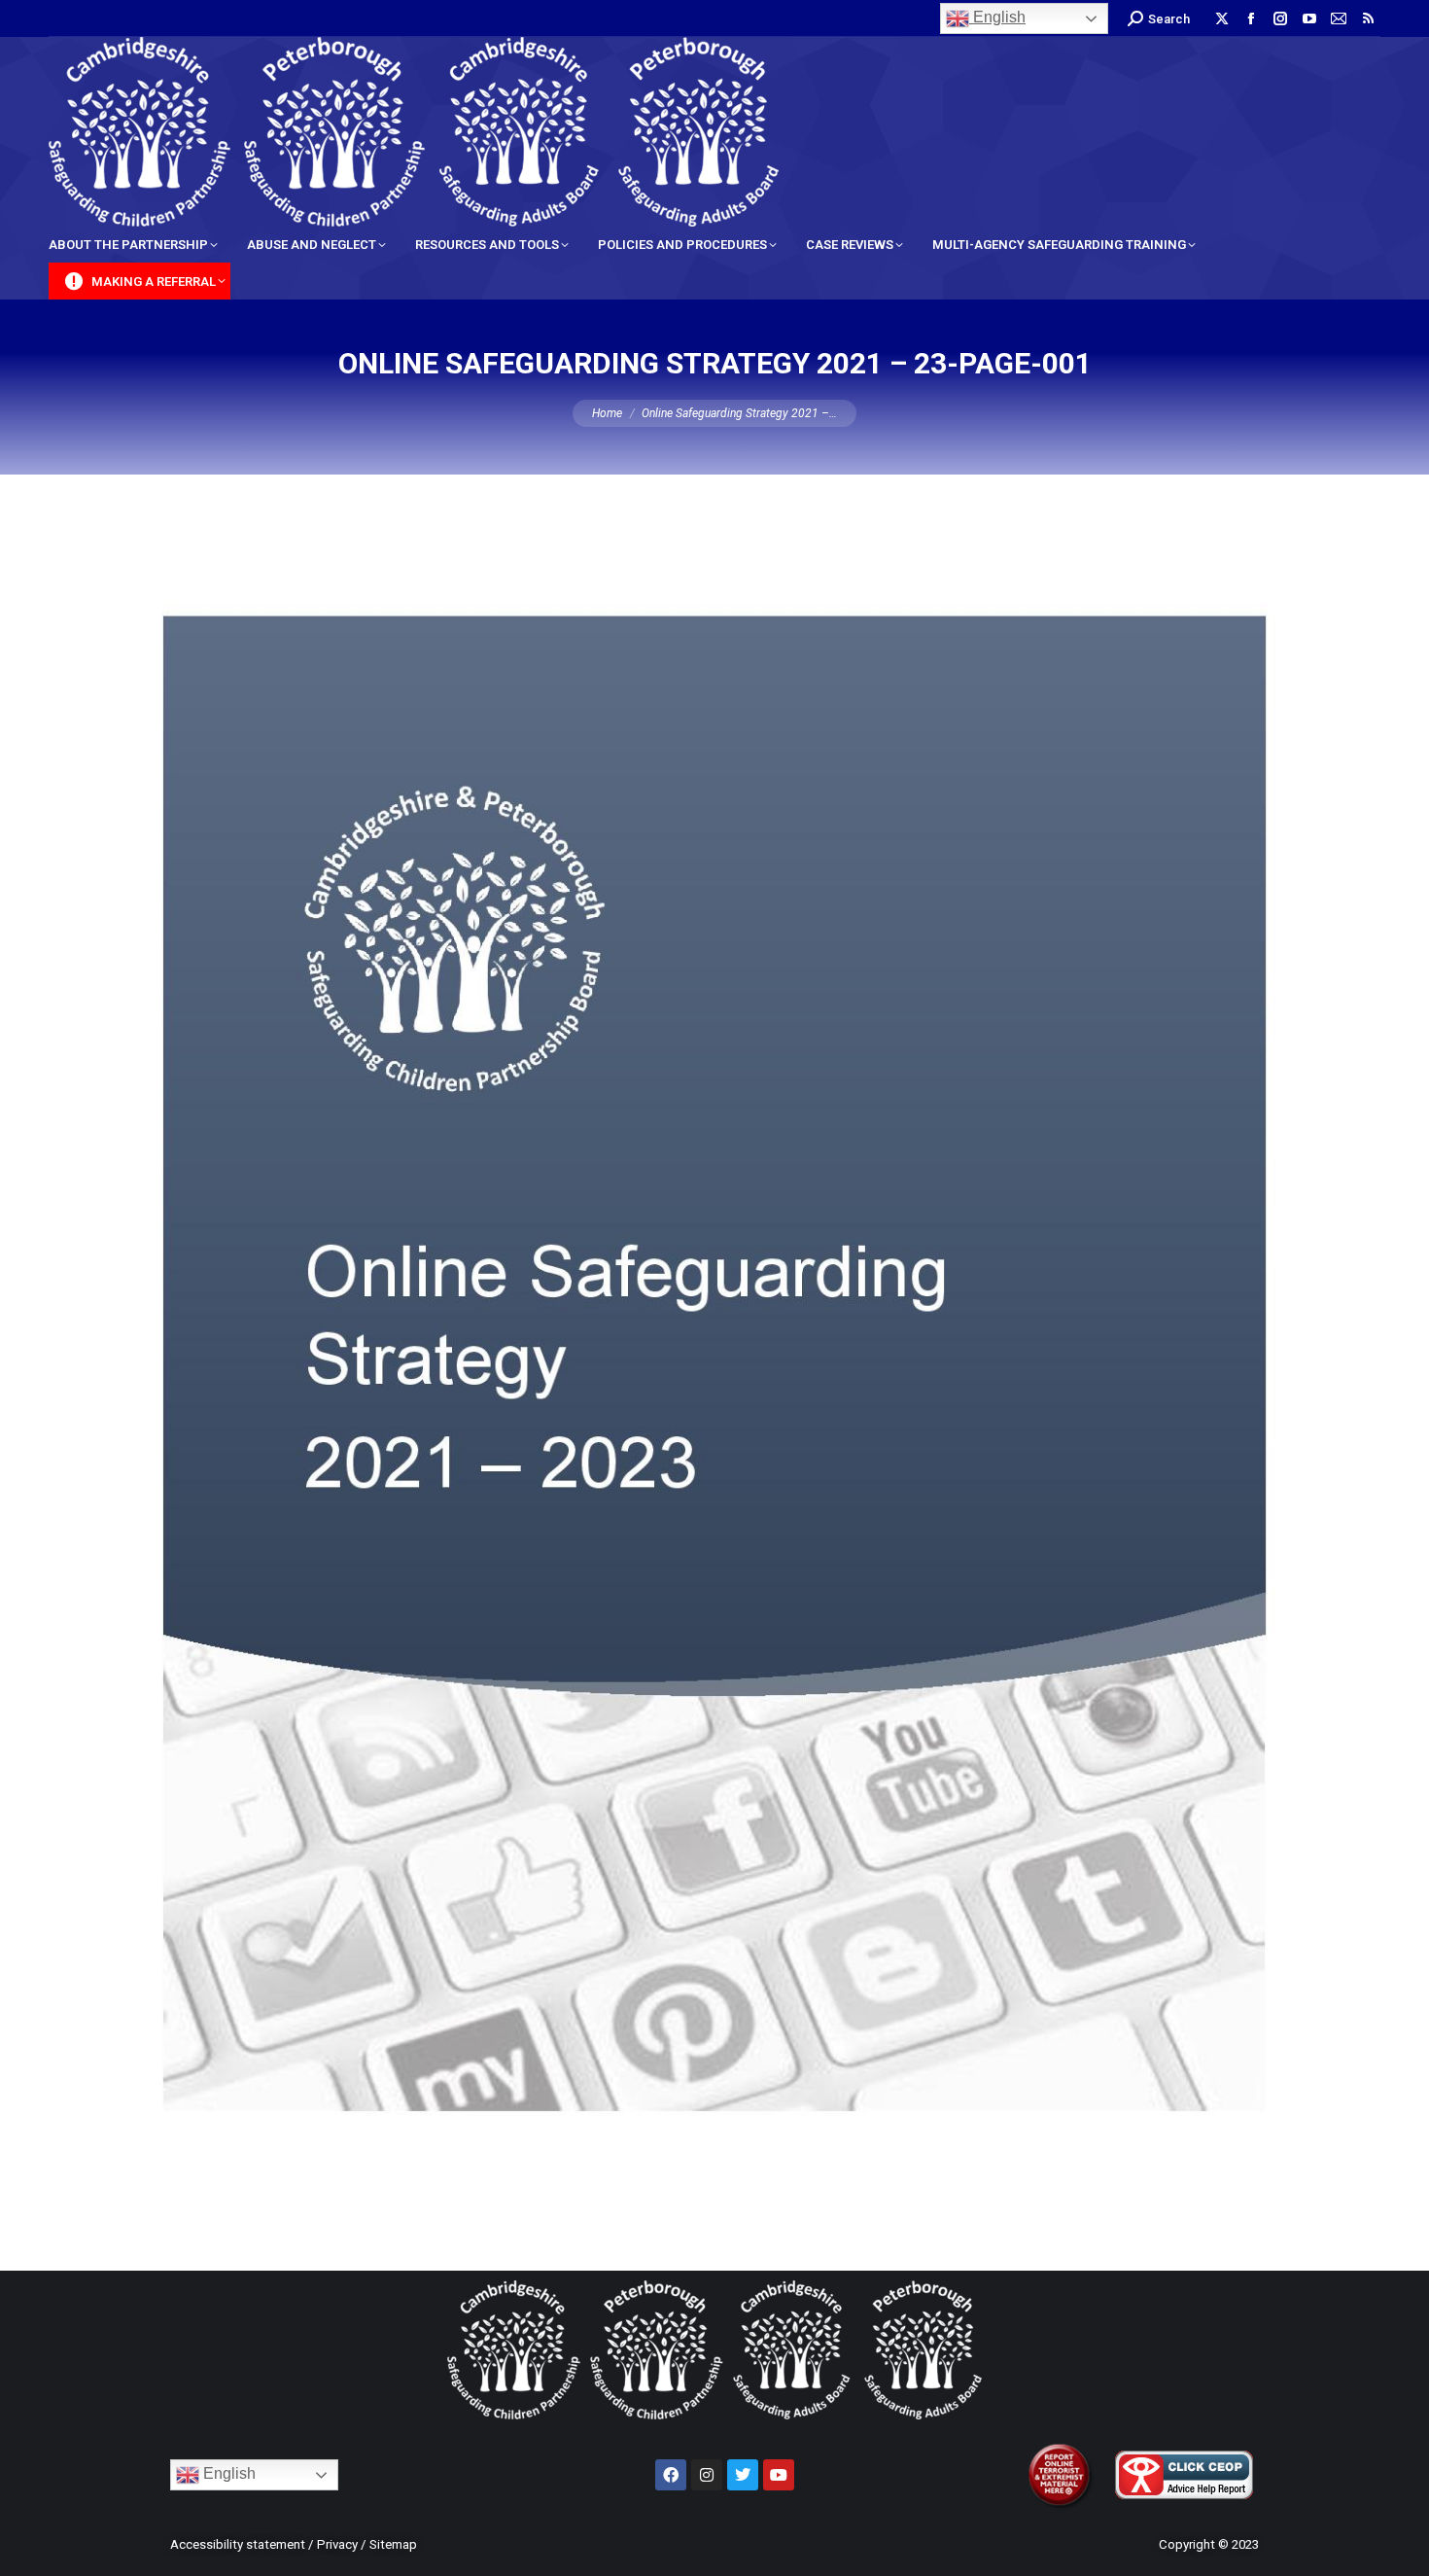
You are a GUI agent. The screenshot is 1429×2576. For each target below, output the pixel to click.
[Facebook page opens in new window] (1251, 18)
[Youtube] (779, 2475)
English (997, 17)
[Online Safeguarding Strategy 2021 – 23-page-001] (714, 1368)
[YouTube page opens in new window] (1309, 18)
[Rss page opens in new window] (1368, 18)
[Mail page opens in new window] (1339, 18)
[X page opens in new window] (1222, 18)
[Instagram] (707, 2475)
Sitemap (393, 2544)
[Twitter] (743, 2475)
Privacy (337, 2544)
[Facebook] (671, 2475)
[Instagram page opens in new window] (1280, 18)
